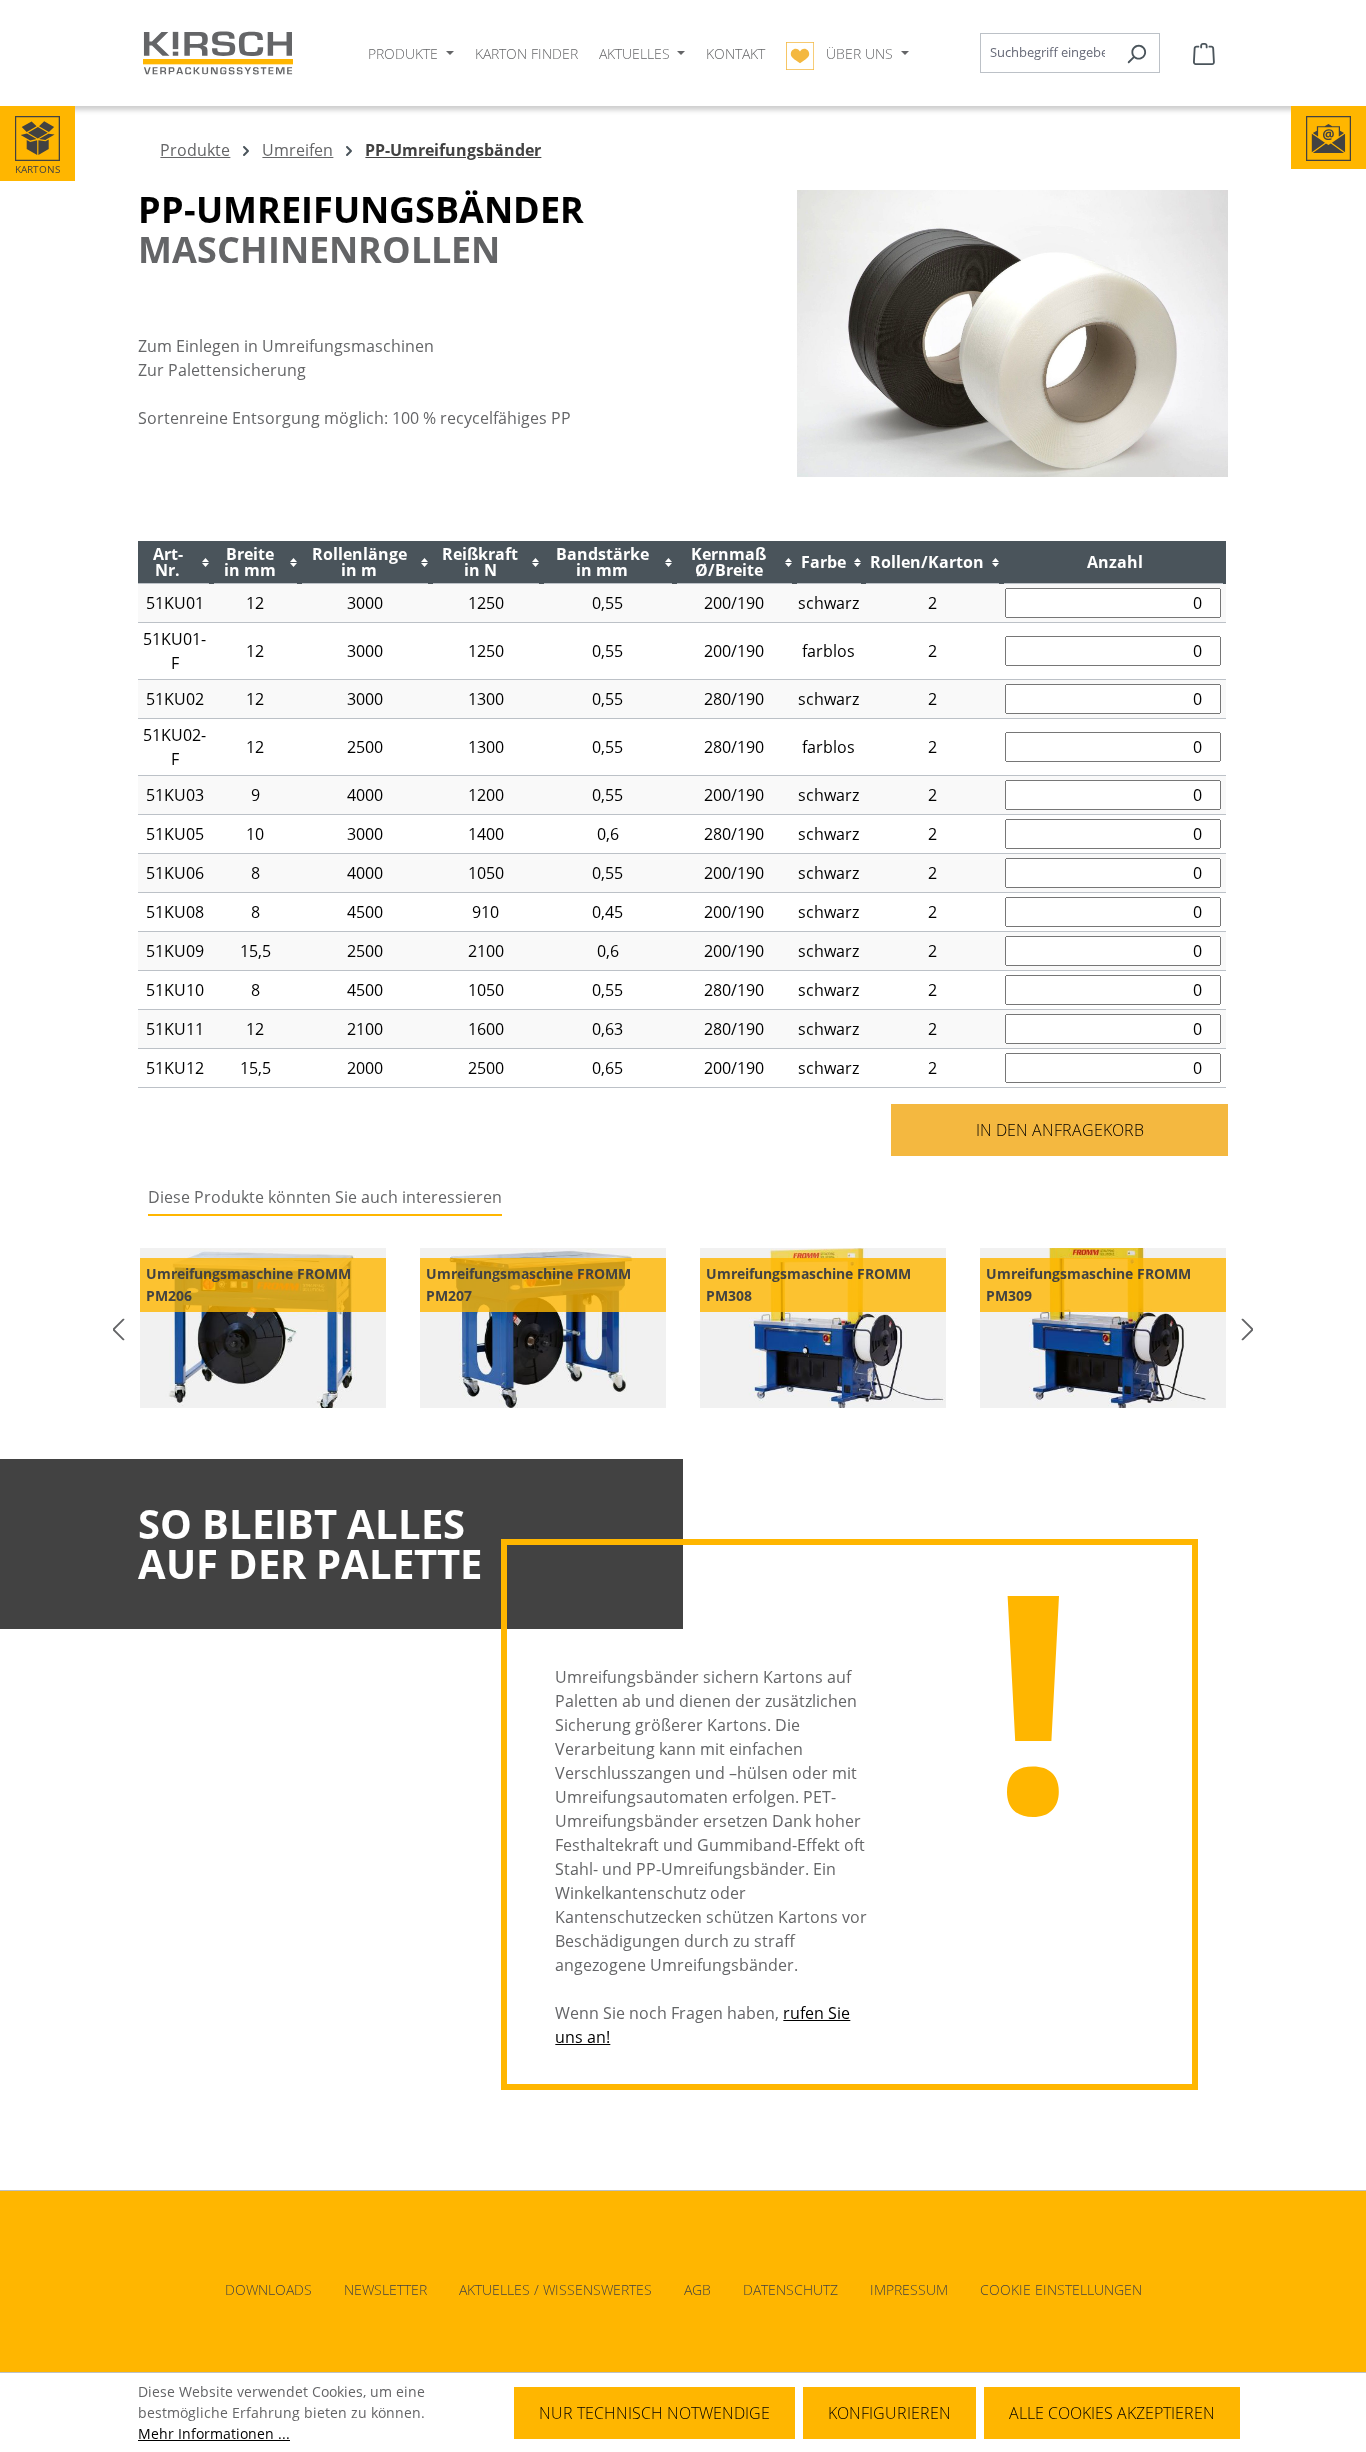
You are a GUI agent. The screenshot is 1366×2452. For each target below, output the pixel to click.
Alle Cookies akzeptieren (1112, 2413)
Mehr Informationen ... (214, 2433)
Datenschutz (790, 2289)
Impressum (909, 2289)
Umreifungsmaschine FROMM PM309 (1088, 1284)
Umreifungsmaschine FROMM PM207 (528, 1284)
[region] (683, 1328)
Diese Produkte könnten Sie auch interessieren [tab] (325, 1197)
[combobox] (1047, 53)
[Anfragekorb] (1204, 53)
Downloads (268, 2289)
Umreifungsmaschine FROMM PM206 (248, 1284)
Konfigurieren (889, 2413)
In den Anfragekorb (1060, 1130)
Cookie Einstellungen (1061, 2289)
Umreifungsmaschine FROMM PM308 (808, 1284)
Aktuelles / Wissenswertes (555, 2289)
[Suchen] (1136, 53)
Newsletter (385, 2289)
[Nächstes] (1248, 1328)
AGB (697, 2289)
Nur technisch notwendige (654, 2413)
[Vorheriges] (118, 1328)
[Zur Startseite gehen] (218, 53)
